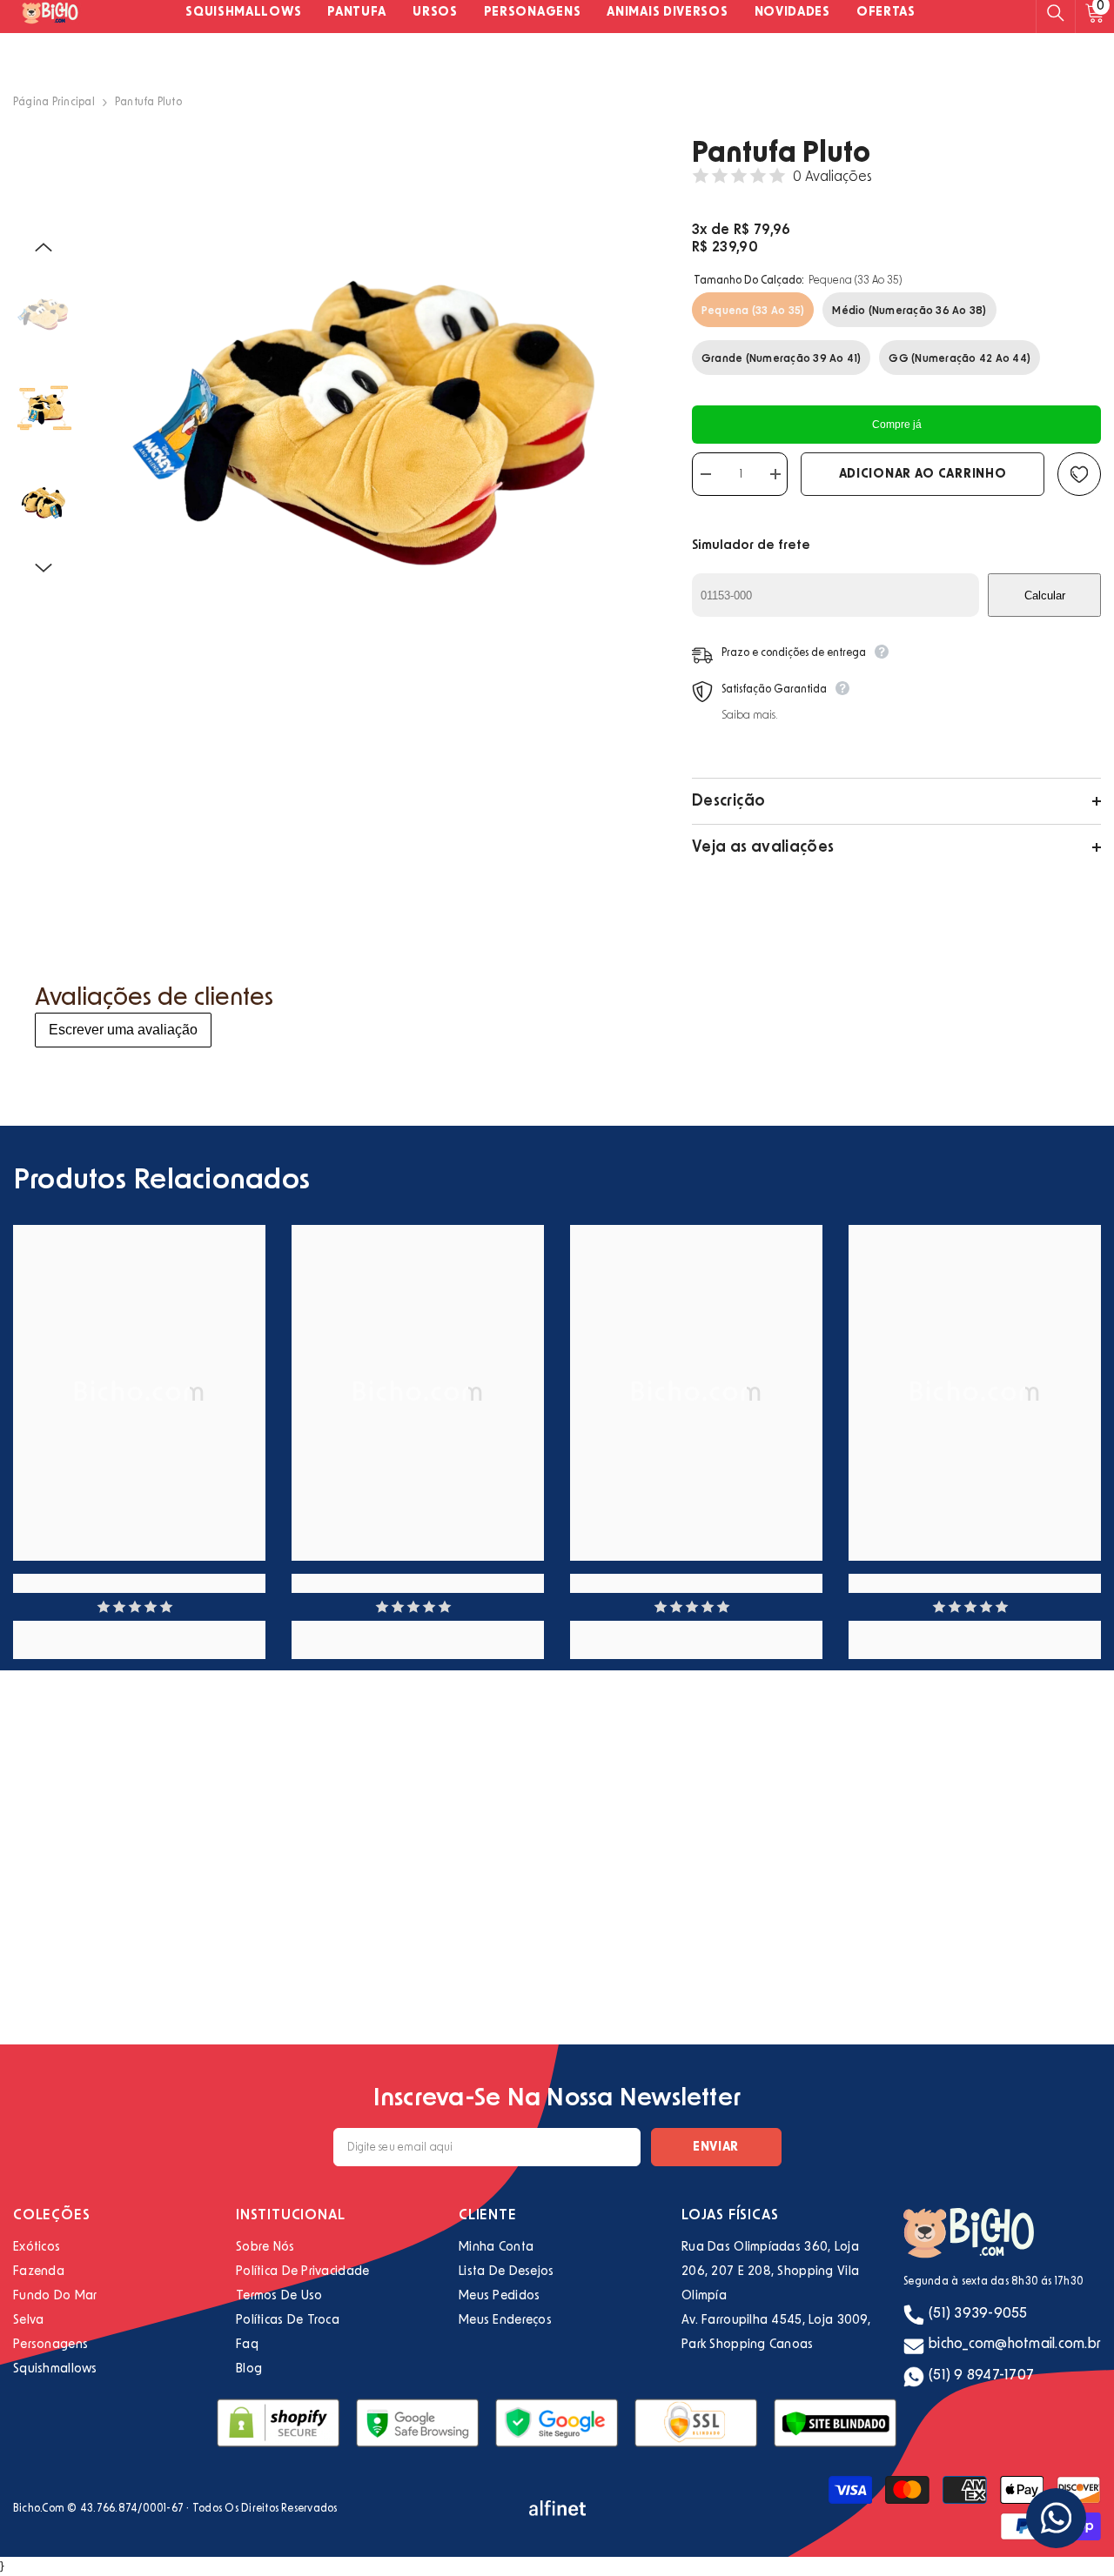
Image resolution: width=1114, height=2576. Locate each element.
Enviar (716, 2147)
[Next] (44, 568)
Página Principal (54, 102)
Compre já (897, 425)
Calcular (1045, 595)
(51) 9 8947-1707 (981, 2375)
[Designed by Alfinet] (557, 2508)
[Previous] (44, 247)
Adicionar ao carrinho (923, 474)
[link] (139, 1583)
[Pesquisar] (1056, 13)
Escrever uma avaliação (123, 1030)
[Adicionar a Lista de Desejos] (1079, 474)
